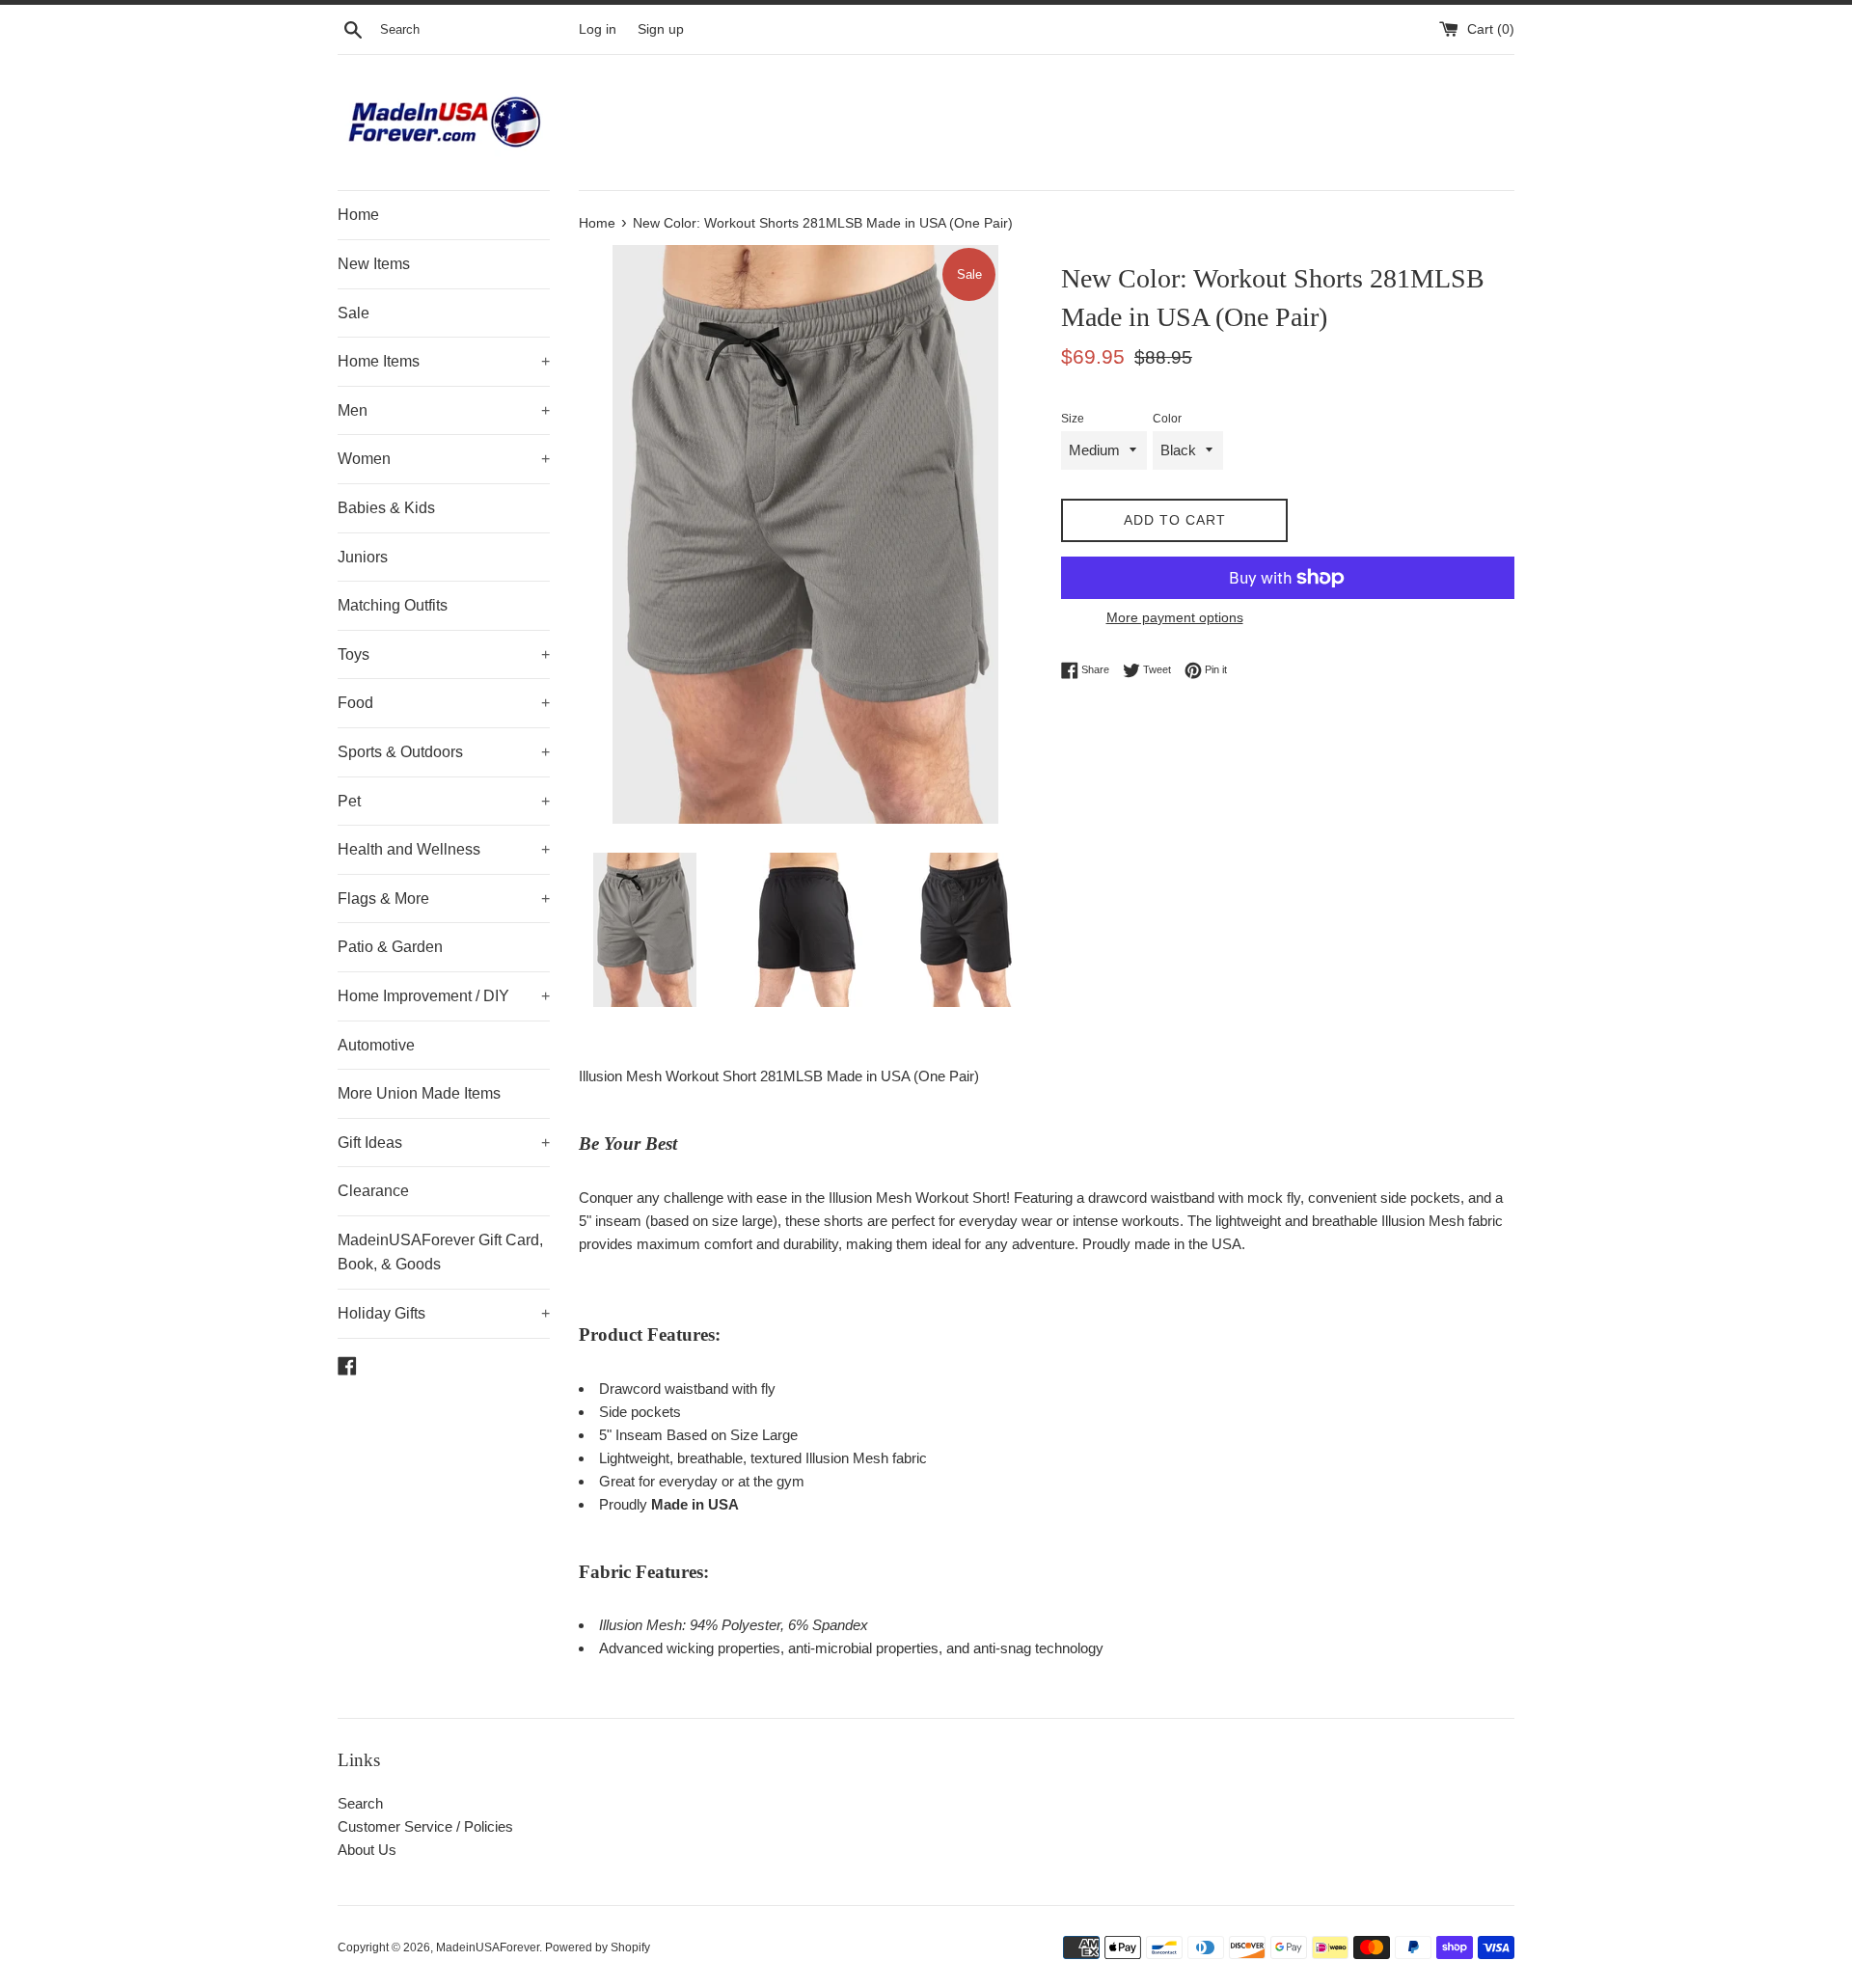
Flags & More (444, 899)
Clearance (373, 1191)
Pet (444, 801)
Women (444, 459)
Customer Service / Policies (425, 1826)
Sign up (661, 29)
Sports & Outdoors (444, 752)
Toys (444, 654)
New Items (374, 264)
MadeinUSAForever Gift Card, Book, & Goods (440, 1253)
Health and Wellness (444, 849)
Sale (354, 313)
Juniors (363, 557)
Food (444, 703)
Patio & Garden (390, 947)
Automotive (376, 1045)
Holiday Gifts (444, 1313)
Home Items (444, 361)
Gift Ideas (444, 1143)
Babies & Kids (386, 508)
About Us (367, 1850)
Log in (598, 29)
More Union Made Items (419, 1093)
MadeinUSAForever (488, 1947)
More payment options (1175, 617)
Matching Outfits (393, 605)
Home (358, 215)
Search (360, 1803)
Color (1167, 419)
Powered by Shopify (598, 1947)
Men (444, 410)
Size (1073, 419)
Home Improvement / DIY (444, 996)
